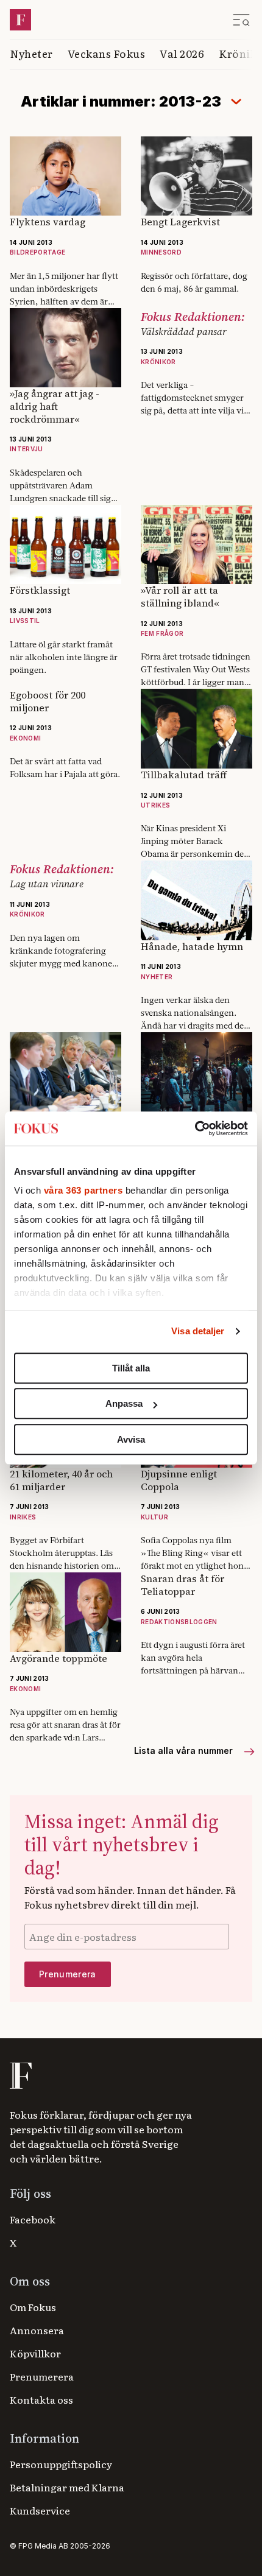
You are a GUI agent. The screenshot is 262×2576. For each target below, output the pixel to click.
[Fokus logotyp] (20, 2076)
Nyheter (31, 53)
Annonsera (37, 2330)
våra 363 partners (83, 1190)
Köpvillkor (35, 2353)
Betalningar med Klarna (67, 2487)
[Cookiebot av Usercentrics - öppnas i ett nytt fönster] (195, 1128)
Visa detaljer (198, 1331)
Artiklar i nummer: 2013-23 (121, 101)
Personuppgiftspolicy (61, 2464)
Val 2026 (182, 53)
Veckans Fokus (107, 53)
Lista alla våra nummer (185, 1751)
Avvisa (131, 1439)
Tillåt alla (131, 1368)
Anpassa (124, 1403)
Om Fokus (33, 2307)
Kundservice (40, 2510)
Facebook (33, 2219)
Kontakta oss (41, 2399)
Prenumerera (42, 2376)
